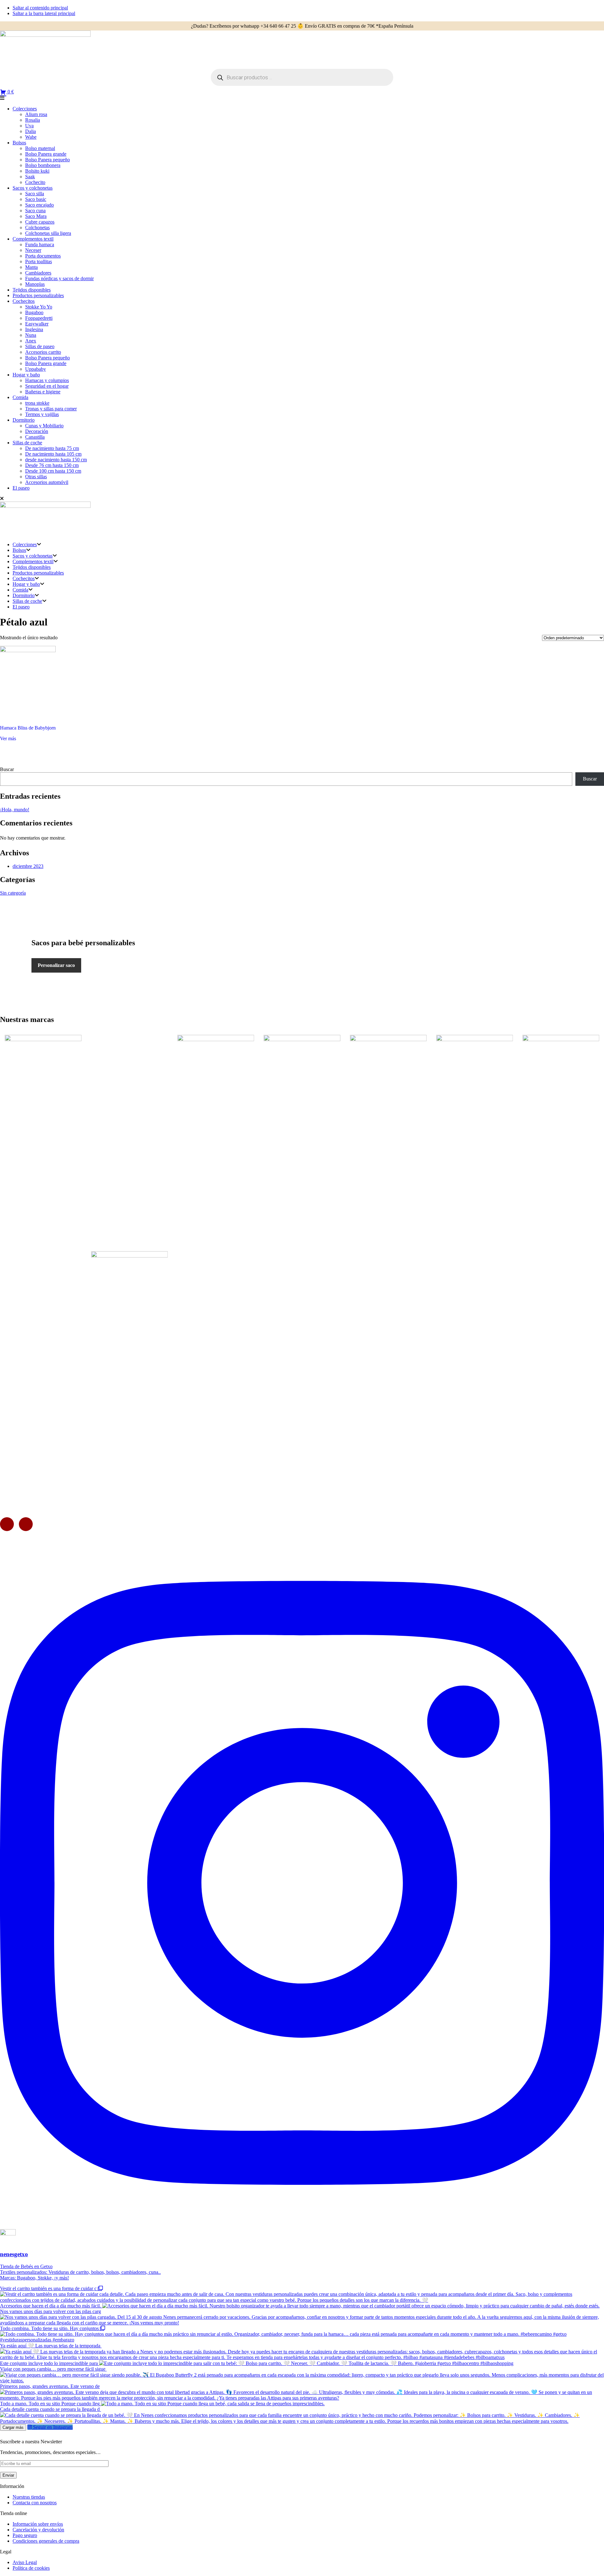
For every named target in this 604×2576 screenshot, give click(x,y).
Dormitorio (24, 420)
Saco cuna (35, 211)
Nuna (31, 335)
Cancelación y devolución (38, 2530)
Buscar (7, 769)
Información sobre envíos (38, 2524)
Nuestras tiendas (29, 2497)
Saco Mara (36, 216)
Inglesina (34, 329)
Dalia (31, 131)
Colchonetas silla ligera (48, 233)
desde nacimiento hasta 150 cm (56, 460)
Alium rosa (36, 114)
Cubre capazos (40, 222)
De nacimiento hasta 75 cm (52, 448)
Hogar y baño (26, 375)
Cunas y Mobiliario (44, 426)
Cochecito (35, 182)
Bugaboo (34, 312)
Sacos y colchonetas (33, 188)
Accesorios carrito (43, 352)
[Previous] (7, 1524)
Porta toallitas (39, 261)
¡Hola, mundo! (15, 810)
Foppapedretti (39, 318)
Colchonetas (37, 228)
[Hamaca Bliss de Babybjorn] (28, 683)
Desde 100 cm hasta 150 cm (53, 471)
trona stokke (37, 403)
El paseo (21, 488)
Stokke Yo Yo (39, 307)
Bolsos (19, 143)
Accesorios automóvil (47, 482)
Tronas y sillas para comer (51, 409)
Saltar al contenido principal (40, 8)
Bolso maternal (40, 148)
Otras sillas (36, 477)
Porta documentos (43, 256)
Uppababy (36, 369)
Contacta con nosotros (35, 2503)
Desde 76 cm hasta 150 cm (52, 465)
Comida (20, 397)
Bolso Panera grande (46, 154)
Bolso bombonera (43, 165)
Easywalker (37, 324)
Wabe (31, 137)
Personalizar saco (56, 965)
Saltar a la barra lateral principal (44, 13)
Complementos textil (33, 239)
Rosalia (33, 120)
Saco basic (36, 199)
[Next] (26, 1524)
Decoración (37, 431)
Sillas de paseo (40, 346)
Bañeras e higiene (43, 392)
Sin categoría (13, 893)
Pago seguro (25, 2535)
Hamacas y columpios (47, 380)
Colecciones (25, 109)
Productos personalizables (38, 295)
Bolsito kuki (37, 171)
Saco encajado (39, 205)
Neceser (33, 250)
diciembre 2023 (28, 866)
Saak (30, 177)
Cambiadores (38, 273)
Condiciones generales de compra (46, 2541)
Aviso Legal (25, 2562)
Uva (29, 126)
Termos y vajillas (42, 414)
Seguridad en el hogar (47, 386)
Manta (31, 267)
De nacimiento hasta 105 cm (53, 454)
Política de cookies (31, 2568)
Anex (31, 341)
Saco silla (35, 194)
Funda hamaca (40, 244)
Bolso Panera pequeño (48, 160)
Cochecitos (24, 301)
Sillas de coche (27, 443)
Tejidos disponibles (32, 290)
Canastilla (35, 437)
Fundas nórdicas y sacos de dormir (59, 278)
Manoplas (35, 284)
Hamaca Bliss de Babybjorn (28, 728)
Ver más (8, 738)
